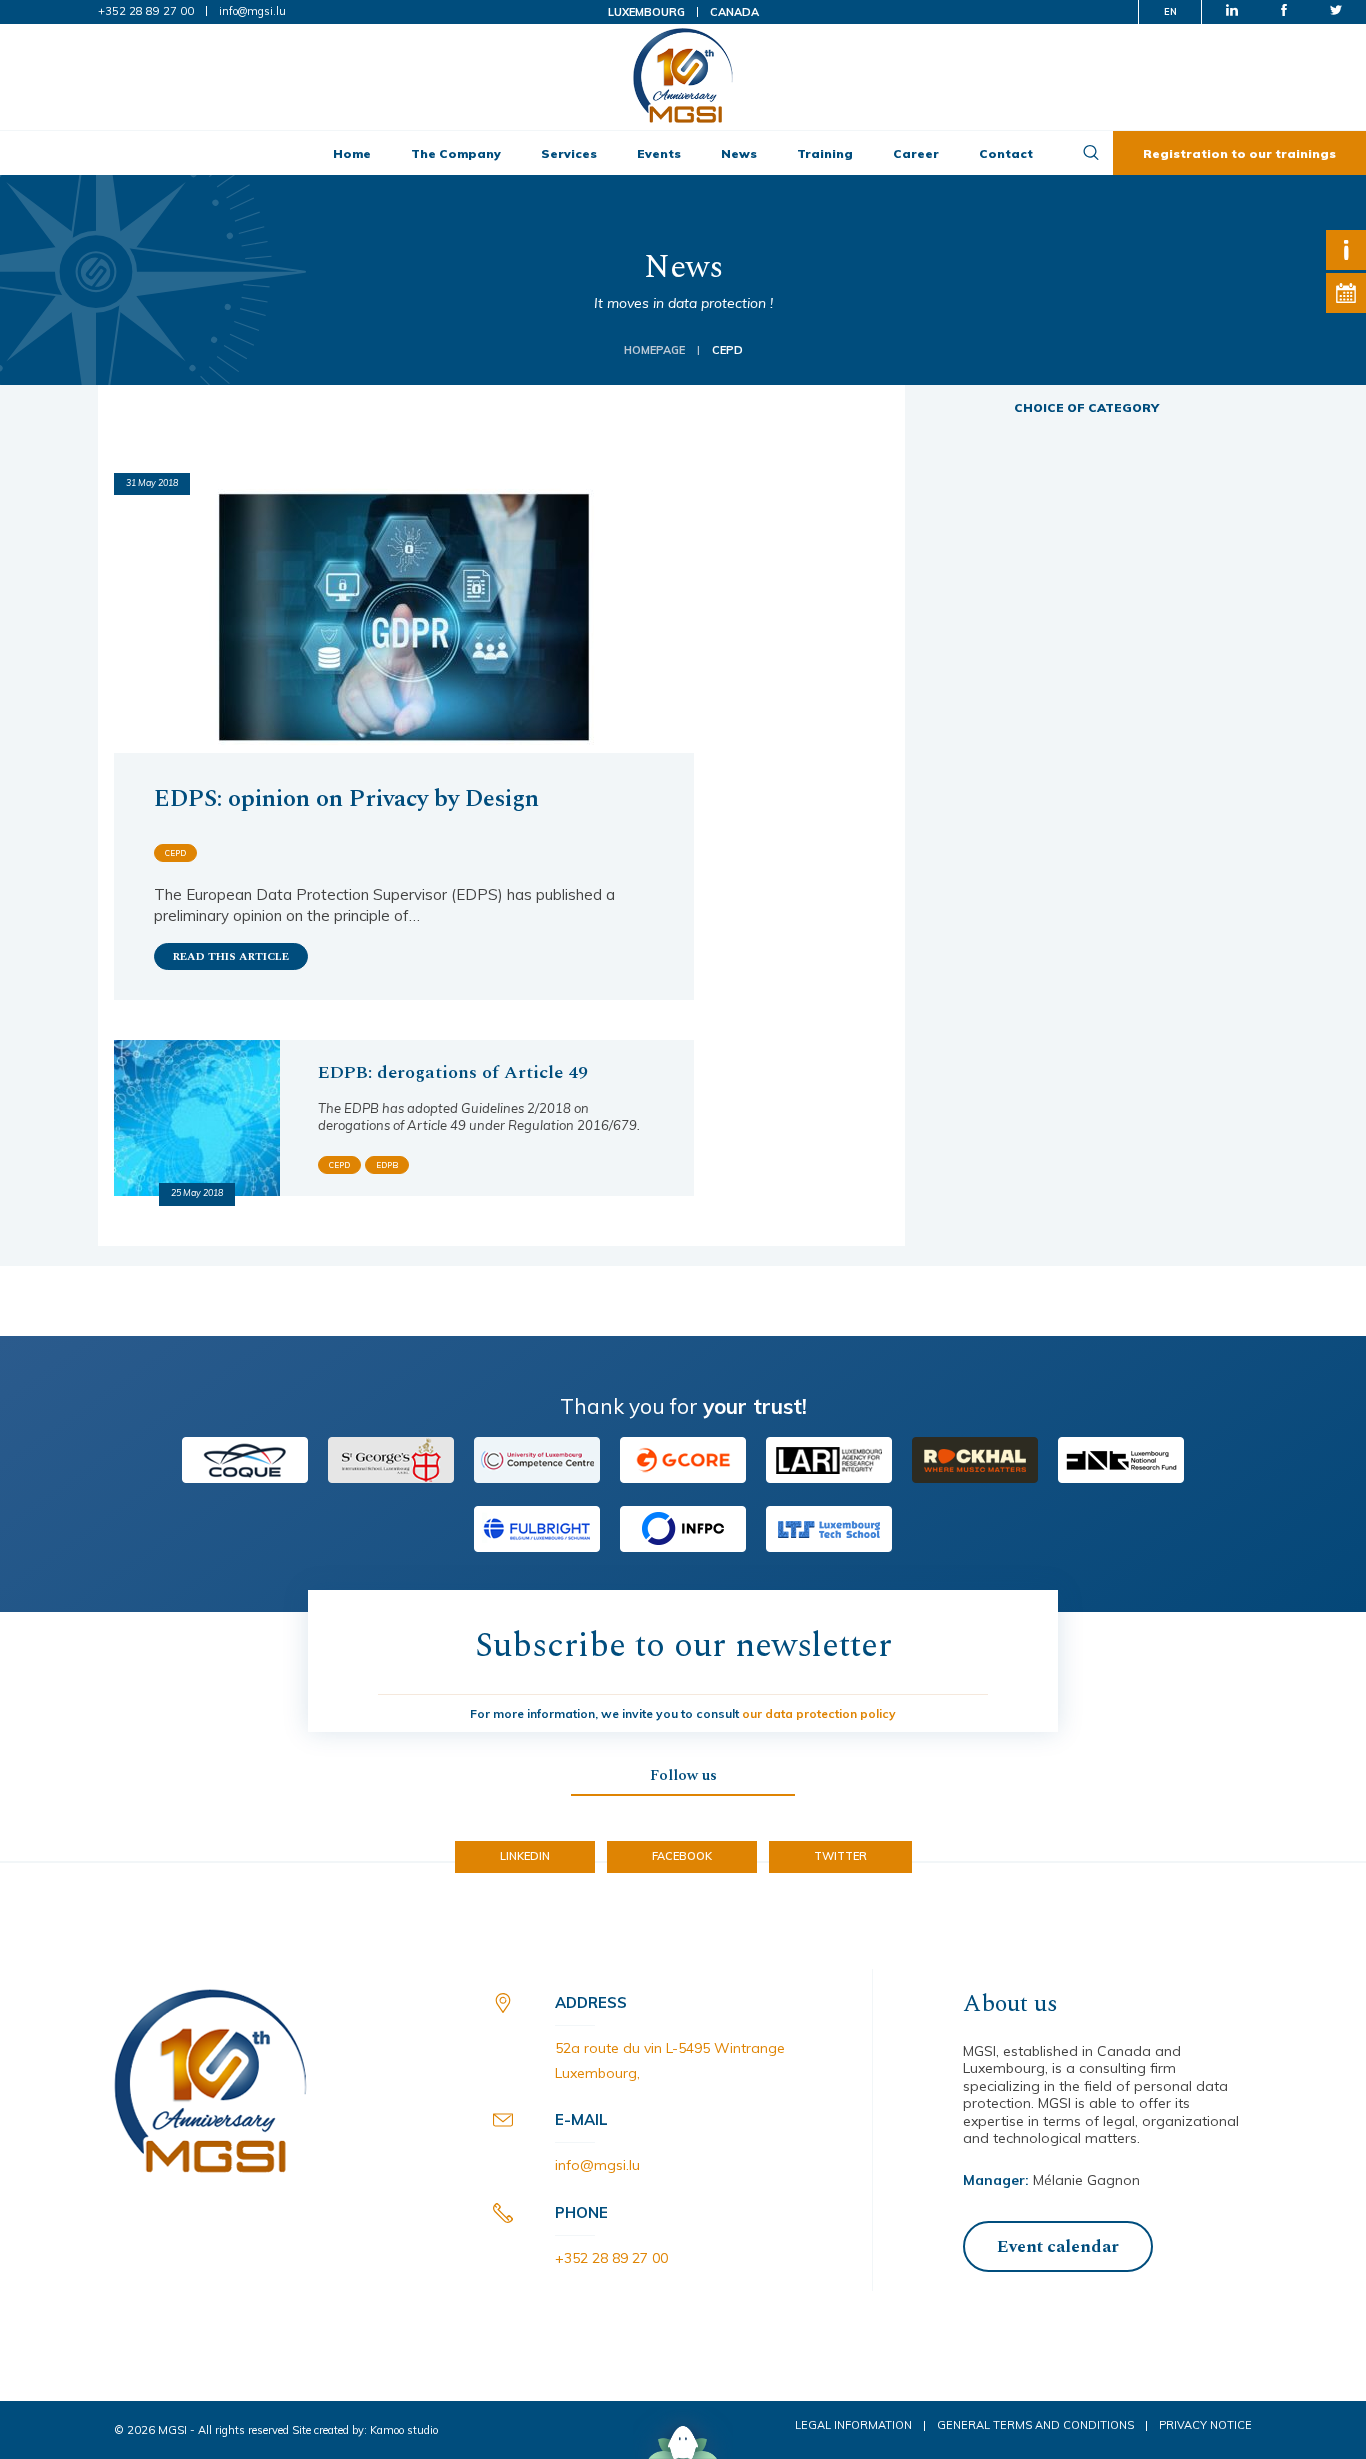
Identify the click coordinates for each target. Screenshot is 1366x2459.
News (739, 153)
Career (916, 153)
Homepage (654, 350)
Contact (1006, 153)
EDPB (387, 1165)
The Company (456, 153)
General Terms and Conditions (1035, 2425)
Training (825, 153)
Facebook (682, 1856)
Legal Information (853, 2425)
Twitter (840, 1856)
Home (352, 153)
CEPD (175, 853)
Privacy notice (1205, 2425)
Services (569, 153)
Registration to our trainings (1239, 153)
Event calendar (1058, 2247)
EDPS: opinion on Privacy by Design (346, 799)
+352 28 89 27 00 (146, 11)
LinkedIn (525, 1856)
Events (659, 153)
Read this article (231, 956)
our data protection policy (819, 1713)
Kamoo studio (404, 2430)
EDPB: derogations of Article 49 (453, 1072)
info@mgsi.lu (252, 11)
